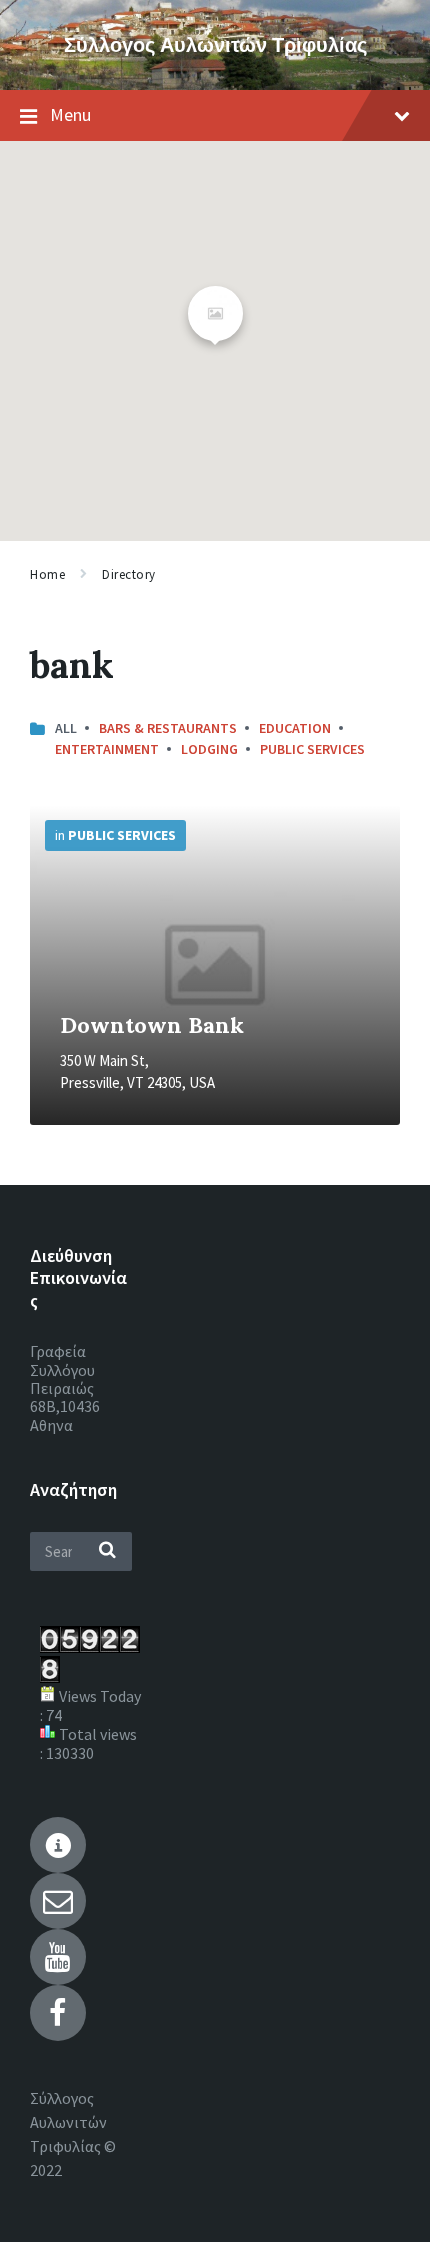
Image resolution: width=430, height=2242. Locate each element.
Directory (129, 574)
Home (47, 574)
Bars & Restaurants (168, 728)
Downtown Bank (152, 1025)
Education (295, 728)
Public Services (312, 749)
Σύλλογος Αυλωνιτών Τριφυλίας (215, 44)
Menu (70, 114)
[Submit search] (107, 1551)
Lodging (209, 749)
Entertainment (107, 749)
